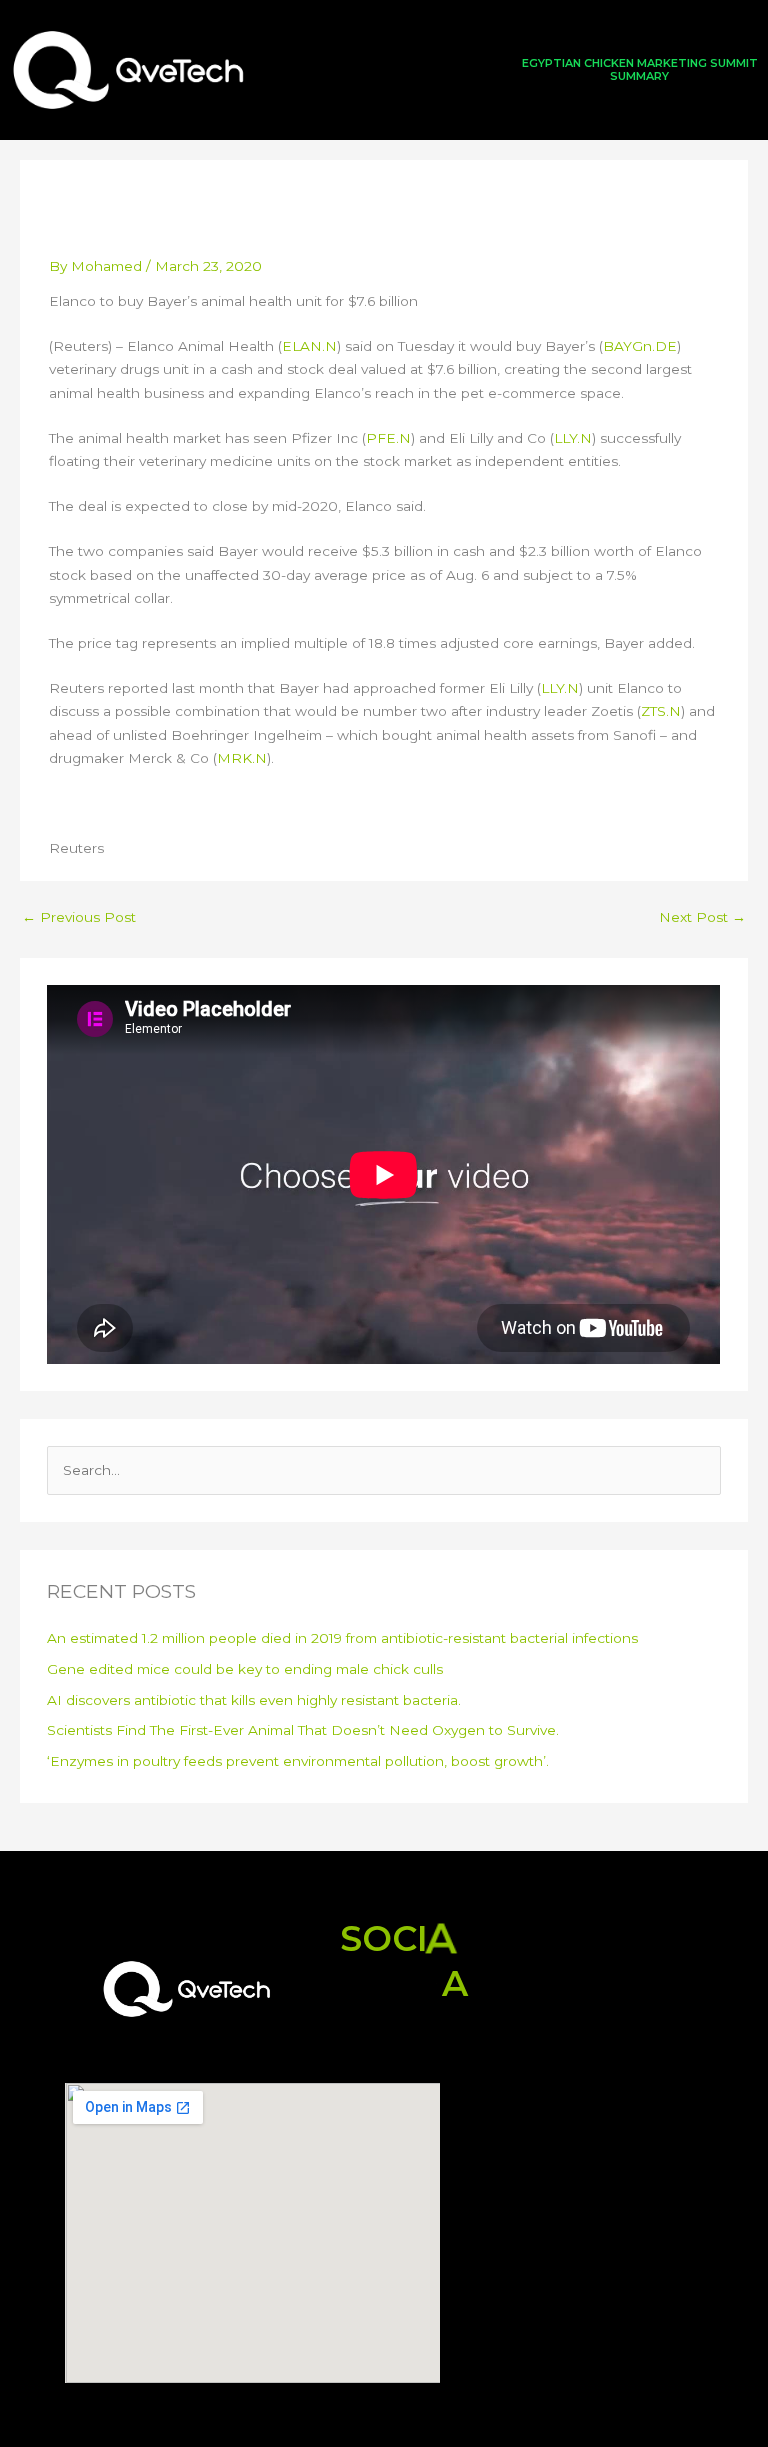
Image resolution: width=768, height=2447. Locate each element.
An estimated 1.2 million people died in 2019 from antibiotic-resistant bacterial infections (342, 1638)
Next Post (702, 917)
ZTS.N (661, 711)
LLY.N (573, 438)
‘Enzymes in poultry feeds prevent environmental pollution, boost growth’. (298, 1761)
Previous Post (79, 917)
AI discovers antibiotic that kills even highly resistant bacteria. (254, 1700)
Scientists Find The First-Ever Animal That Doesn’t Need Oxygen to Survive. (303, 1730)
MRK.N (242, 758)
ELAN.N (309, 346)
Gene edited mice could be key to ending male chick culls (245, 1669)
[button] (384, 69)
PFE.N (388, 438)
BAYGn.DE (640, 346)
